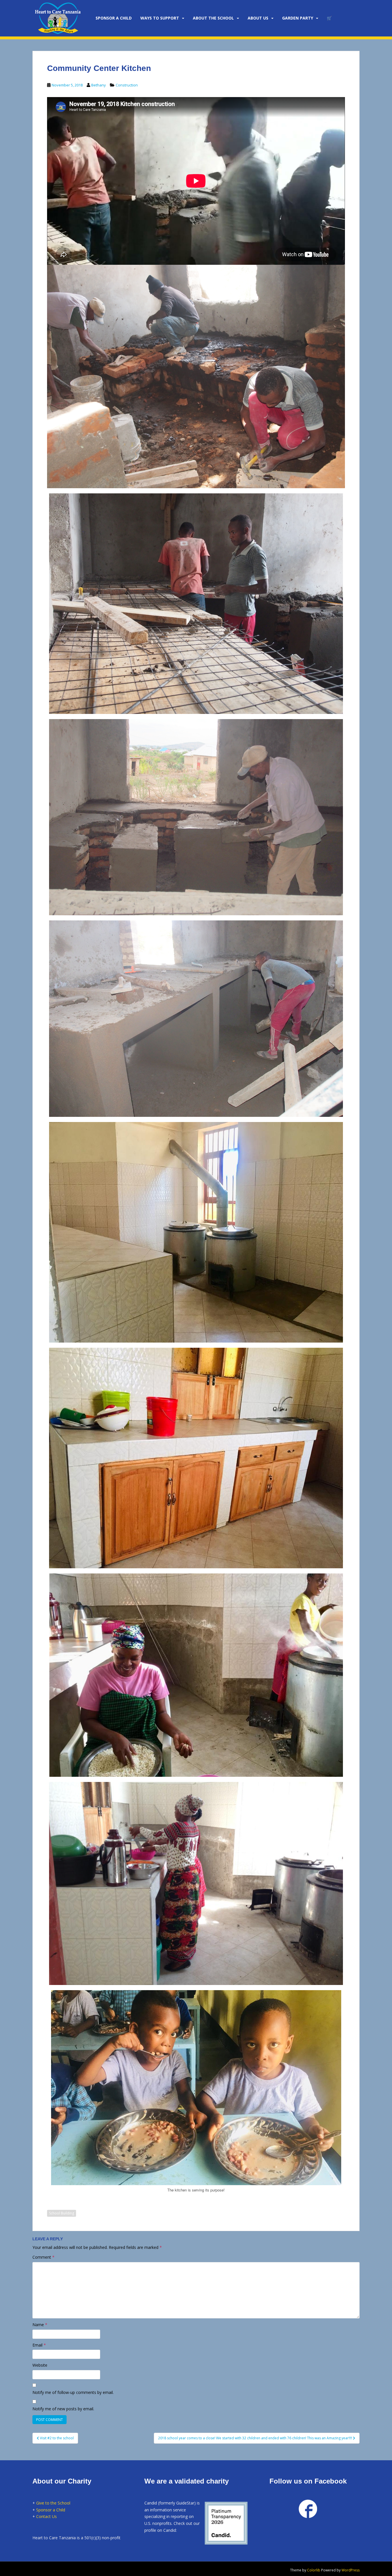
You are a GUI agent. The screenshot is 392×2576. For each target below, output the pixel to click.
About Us (258, 18)
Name (40, 2325)
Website (40, 2365)
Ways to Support (160, 18)
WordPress (351, 2570)
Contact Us (46, 2516)
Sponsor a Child (51, 2510)
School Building (62, 2213)
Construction (127, 85)
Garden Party (298, 18)
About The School (213, 18)
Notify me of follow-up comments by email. (73, 2392)
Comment (43, 2257)
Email (39, 2345)
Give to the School (53, 2503)
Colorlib (314, 2570)
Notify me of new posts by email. (63, 2409)
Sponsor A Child (114, 18)
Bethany (99, 85)
